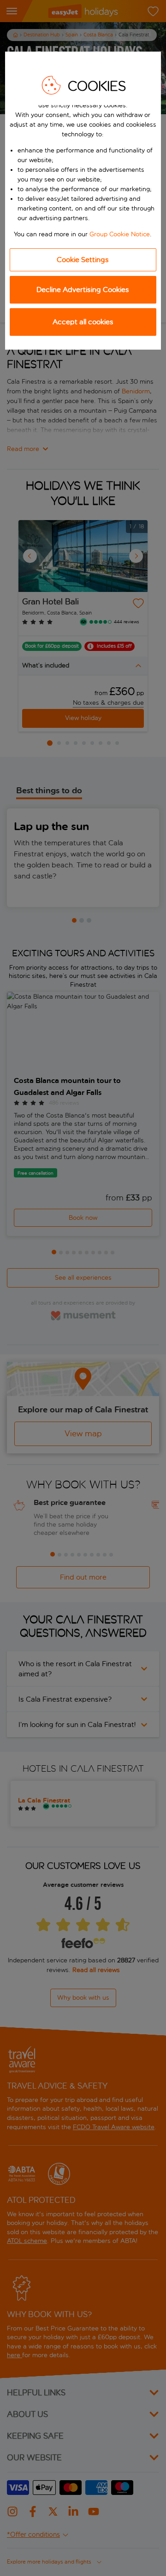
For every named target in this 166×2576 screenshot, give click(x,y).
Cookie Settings (83, 260)
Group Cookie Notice (120, 234)
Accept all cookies (83, 322)
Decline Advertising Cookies (83, 290)
